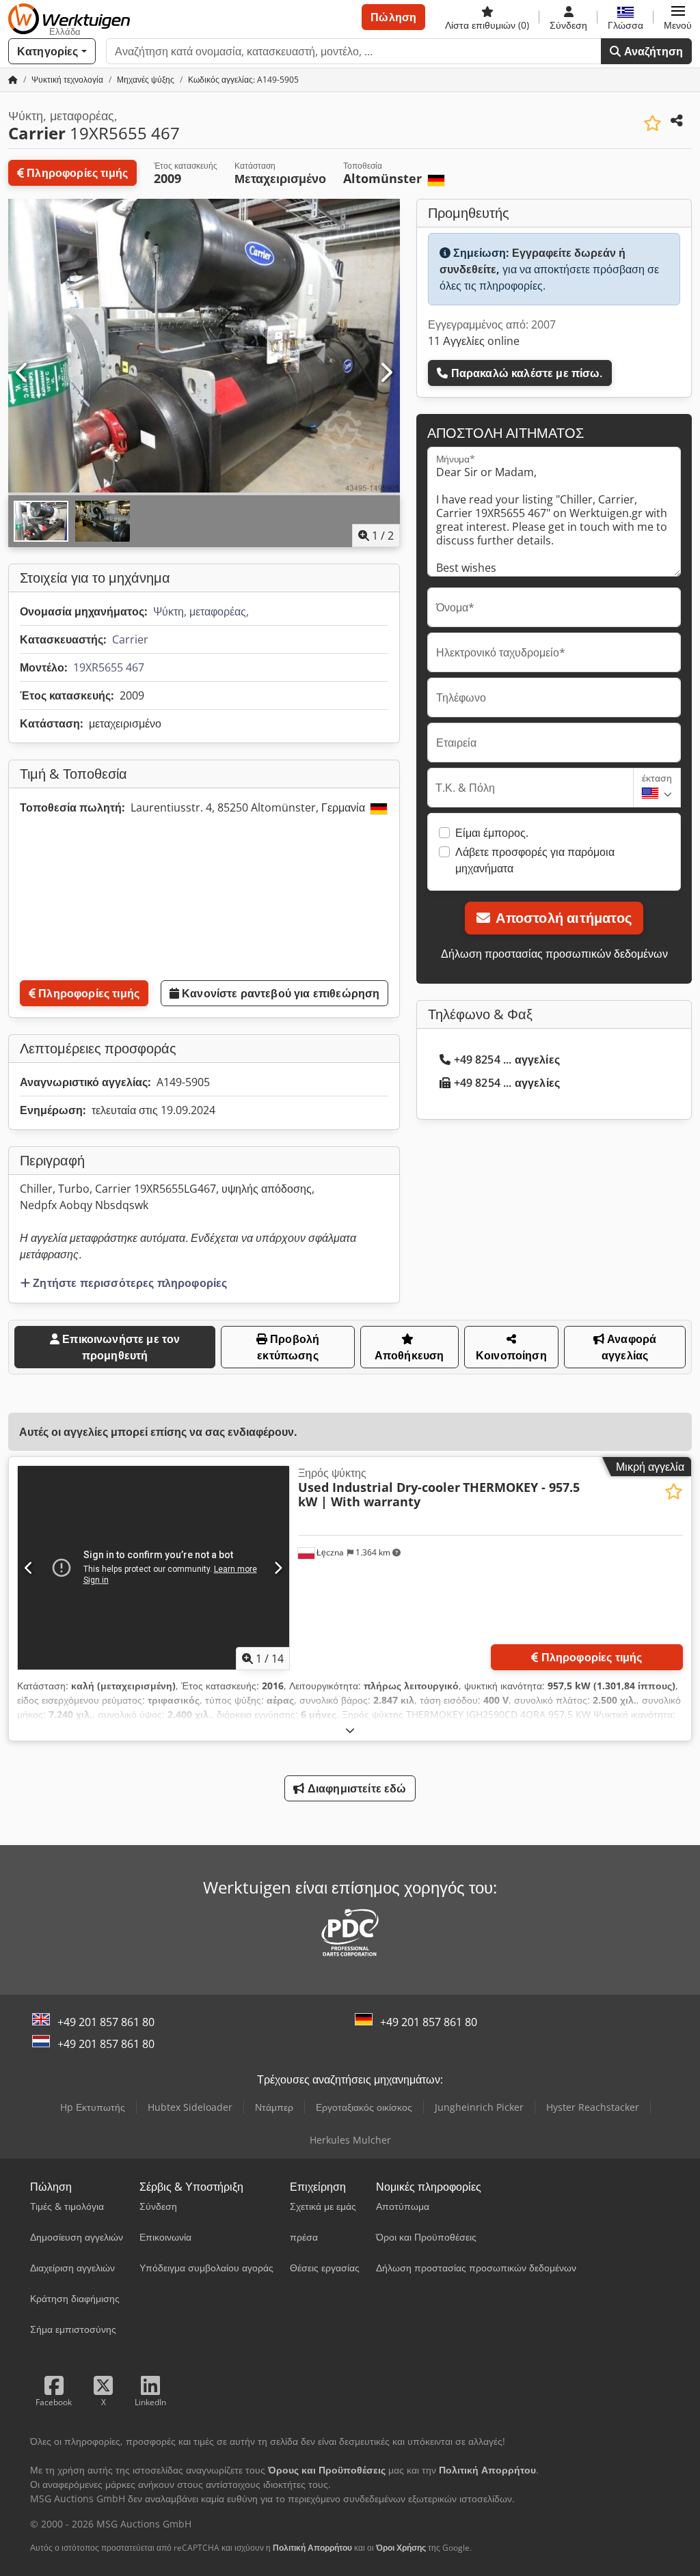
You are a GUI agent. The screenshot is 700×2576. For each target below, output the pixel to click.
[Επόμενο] (386, 373)
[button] (678, 17)
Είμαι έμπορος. (492, 833)
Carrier (130, 639)
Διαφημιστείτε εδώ (356, 1788)
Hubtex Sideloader (190, 2107)
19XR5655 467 (109, 667)
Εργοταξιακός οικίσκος (364, 2107)
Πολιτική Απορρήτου (312, 2548)
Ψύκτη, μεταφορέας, (201, 611)
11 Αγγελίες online (474, 341)
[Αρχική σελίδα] (13, 80)
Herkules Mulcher (350, 2140)
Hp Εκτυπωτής (93, 2107)
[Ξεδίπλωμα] (350, 1730)
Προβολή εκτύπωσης (288, 1347)
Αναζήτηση (652, 51)
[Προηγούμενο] (23, 373)
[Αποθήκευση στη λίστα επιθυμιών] (652, 123)
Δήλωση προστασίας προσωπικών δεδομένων (554, 954)
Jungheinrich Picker (479, 2107)
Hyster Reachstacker (593, 2107)
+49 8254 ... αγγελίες (507, 1060)
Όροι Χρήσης (401, 2548)
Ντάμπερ (274, 2107)
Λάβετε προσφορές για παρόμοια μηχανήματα (535, 860)
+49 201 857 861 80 (106, 2022)
